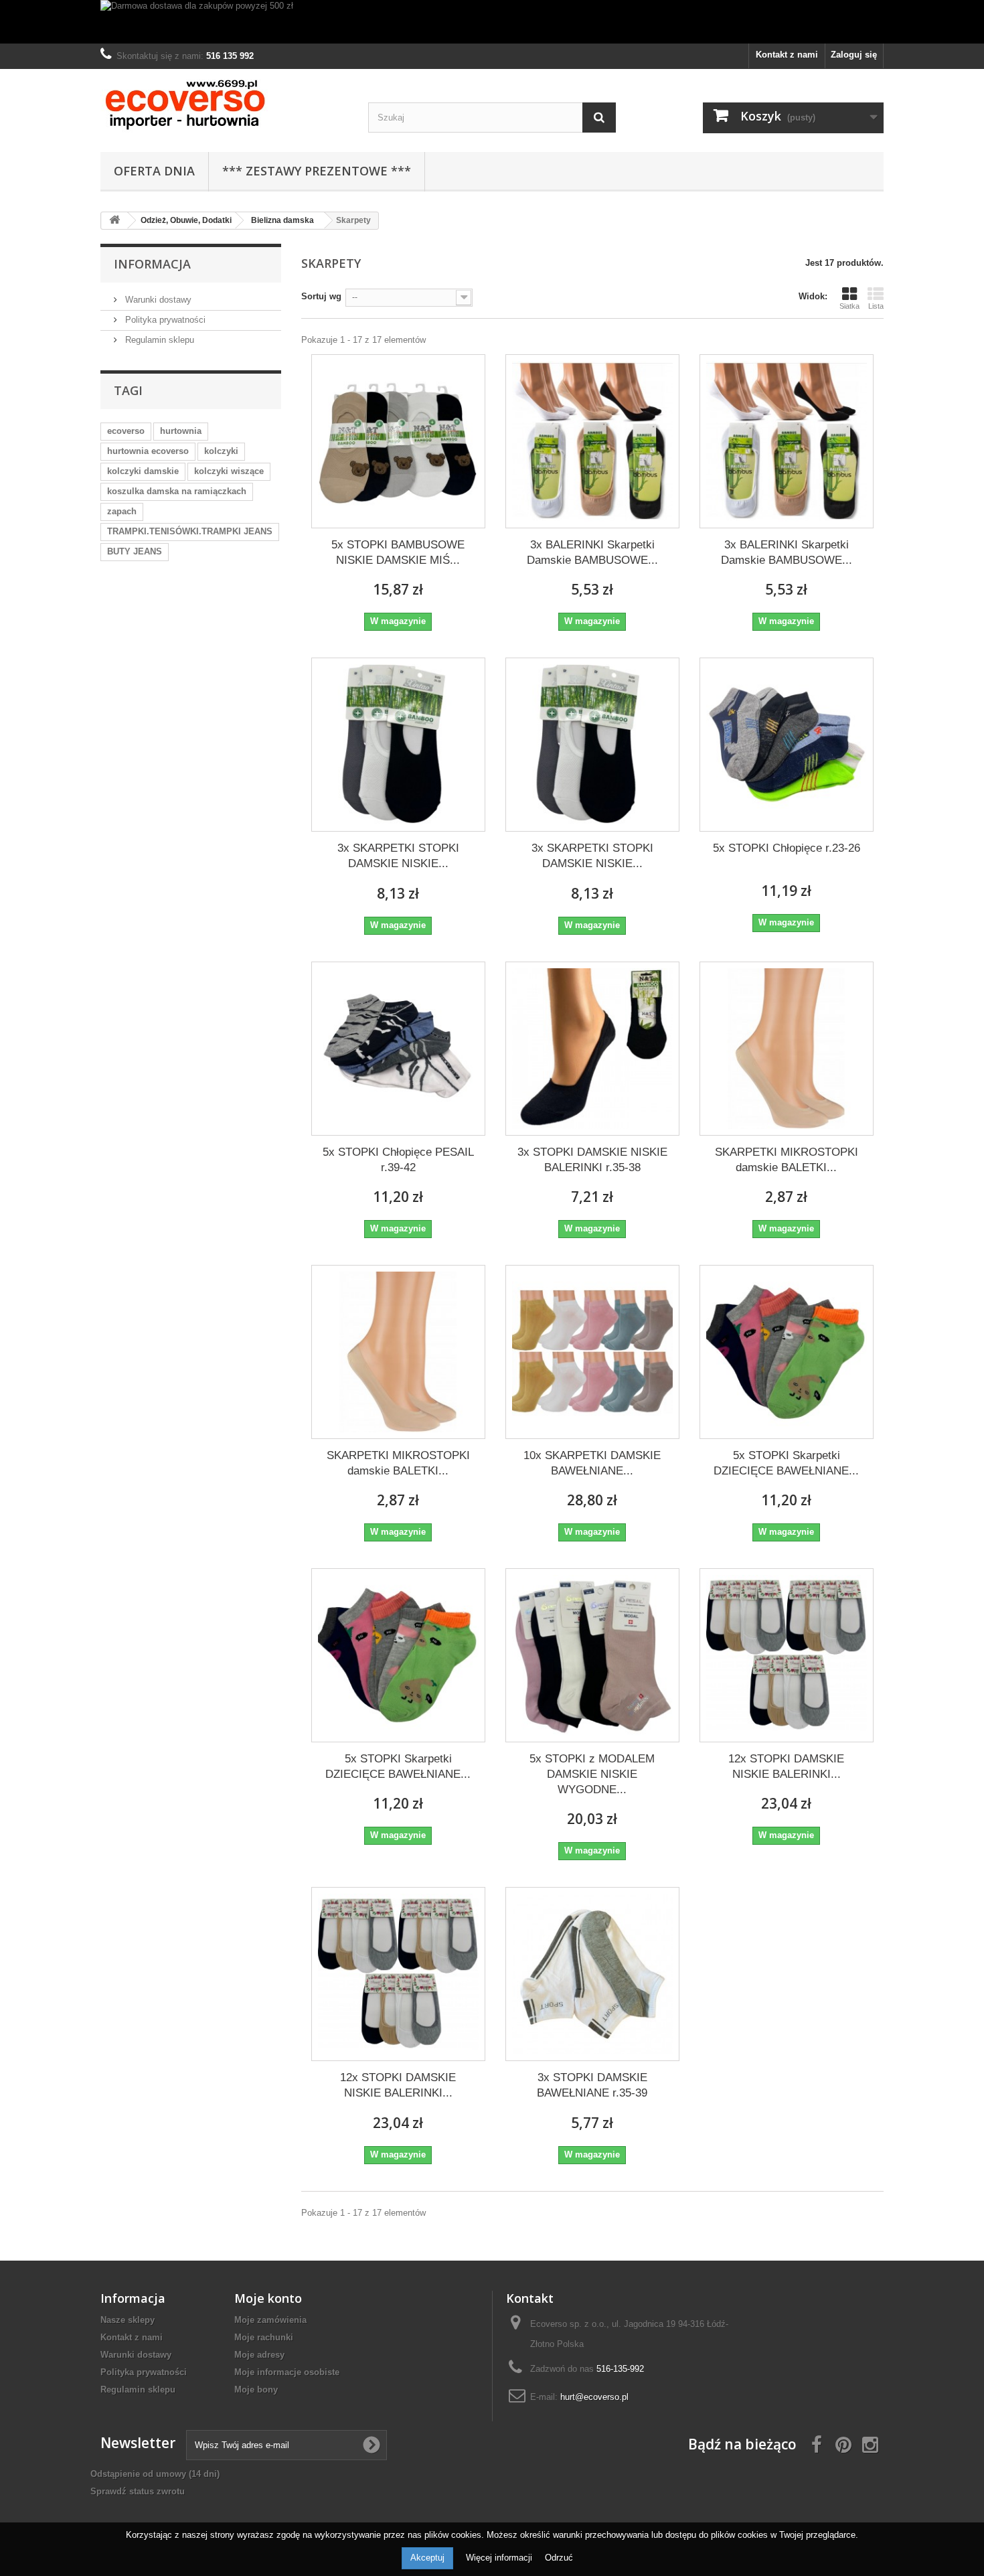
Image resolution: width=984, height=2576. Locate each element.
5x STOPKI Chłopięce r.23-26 (787, 848)
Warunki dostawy (157, 300)
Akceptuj (427, 2558)
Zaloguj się (854, 55)
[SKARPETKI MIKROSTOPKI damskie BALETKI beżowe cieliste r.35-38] (787, 1049)
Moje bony (256, 2390)
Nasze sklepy (128, 2320)
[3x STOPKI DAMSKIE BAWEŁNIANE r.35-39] (592, 1974)
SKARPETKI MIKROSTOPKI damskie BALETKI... (787, 1160)
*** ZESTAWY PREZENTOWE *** (317, 171)
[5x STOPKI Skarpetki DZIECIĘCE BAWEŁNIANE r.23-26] (787, 1352)
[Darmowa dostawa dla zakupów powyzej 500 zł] (492, 22)
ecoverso (126, 431)
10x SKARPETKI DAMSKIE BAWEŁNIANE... (592, 1463)
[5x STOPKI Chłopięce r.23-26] (787, 745)
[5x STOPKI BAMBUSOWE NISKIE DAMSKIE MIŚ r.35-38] (398, 441)
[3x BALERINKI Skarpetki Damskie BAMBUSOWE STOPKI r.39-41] (787, 441)
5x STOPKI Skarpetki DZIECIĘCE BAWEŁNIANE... (786, 1463)
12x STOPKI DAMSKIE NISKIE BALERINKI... (786, 1766)
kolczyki (221, 451)
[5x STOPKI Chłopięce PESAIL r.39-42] (398, 1049)
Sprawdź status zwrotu (138, 2491)
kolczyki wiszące (229, 471)
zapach (122, 511)
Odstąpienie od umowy (155, 2474)
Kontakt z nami (787, 55)
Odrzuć (559, 2558)
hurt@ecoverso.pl (594, 2397)
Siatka (849, 306)
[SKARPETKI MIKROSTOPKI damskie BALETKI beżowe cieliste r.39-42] (398, 1352)
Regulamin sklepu (158, 340)
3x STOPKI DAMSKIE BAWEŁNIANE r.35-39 (592, 2085)
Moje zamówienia (270, 2320)
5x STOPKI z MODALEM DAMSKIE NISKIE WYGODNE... (592, 1774)
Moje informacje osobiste (287, 2372)
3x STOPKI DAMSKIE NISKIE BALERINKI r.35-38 (592, 1160)
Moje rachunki (264, 2337)
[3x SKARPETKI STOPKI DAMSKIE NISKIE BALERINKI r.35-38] (398, 745)
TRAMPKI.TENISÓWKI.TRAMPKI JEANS (190, 531)
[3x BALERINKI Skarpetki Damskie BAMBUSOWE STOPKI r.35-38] (592, 441)
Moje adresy (259, 2355)
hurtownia (181, 431)
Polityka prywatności (164, 320)
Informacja (152, 264)
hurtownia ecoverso (148, 451)
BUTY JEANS (135, 551)
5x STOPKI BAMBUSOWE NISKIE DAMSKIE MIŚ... (398, 552)
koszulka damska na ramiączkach (177, 491)
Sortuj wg (321, 296)
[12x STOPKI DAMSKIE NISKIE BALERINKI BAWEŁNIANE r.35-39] (787, 1655)
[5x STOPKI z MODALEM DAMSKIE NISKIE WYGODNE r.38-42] (592, 1655)
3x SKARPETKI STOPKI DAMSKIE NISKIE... (398, 856)
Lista (876, 306)
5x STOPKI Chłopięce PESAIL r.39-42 (398, 1160)
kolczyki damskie (143, 471)
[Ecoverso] (224, 107)
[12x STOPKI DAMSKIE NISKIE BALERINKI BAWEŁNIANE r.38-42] (398, 1974)
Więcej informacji (500, 2558)
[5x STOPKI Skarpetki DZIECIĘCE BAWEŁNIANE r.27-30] (398, 1655)
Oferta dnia (154, 171)
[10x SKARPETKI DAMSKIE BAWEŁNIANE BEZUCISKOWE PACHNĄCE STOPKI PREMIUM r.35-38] (592, 1352)
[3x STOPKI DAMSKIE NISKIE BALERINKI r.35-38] (592, 1049)
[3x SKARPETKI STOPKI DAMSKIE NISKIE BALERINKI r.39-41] (592, 745)
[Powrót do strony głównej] (114, 221)
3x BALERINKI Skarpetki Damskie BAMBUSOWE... (592, 552)
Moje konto (268, 2298)
